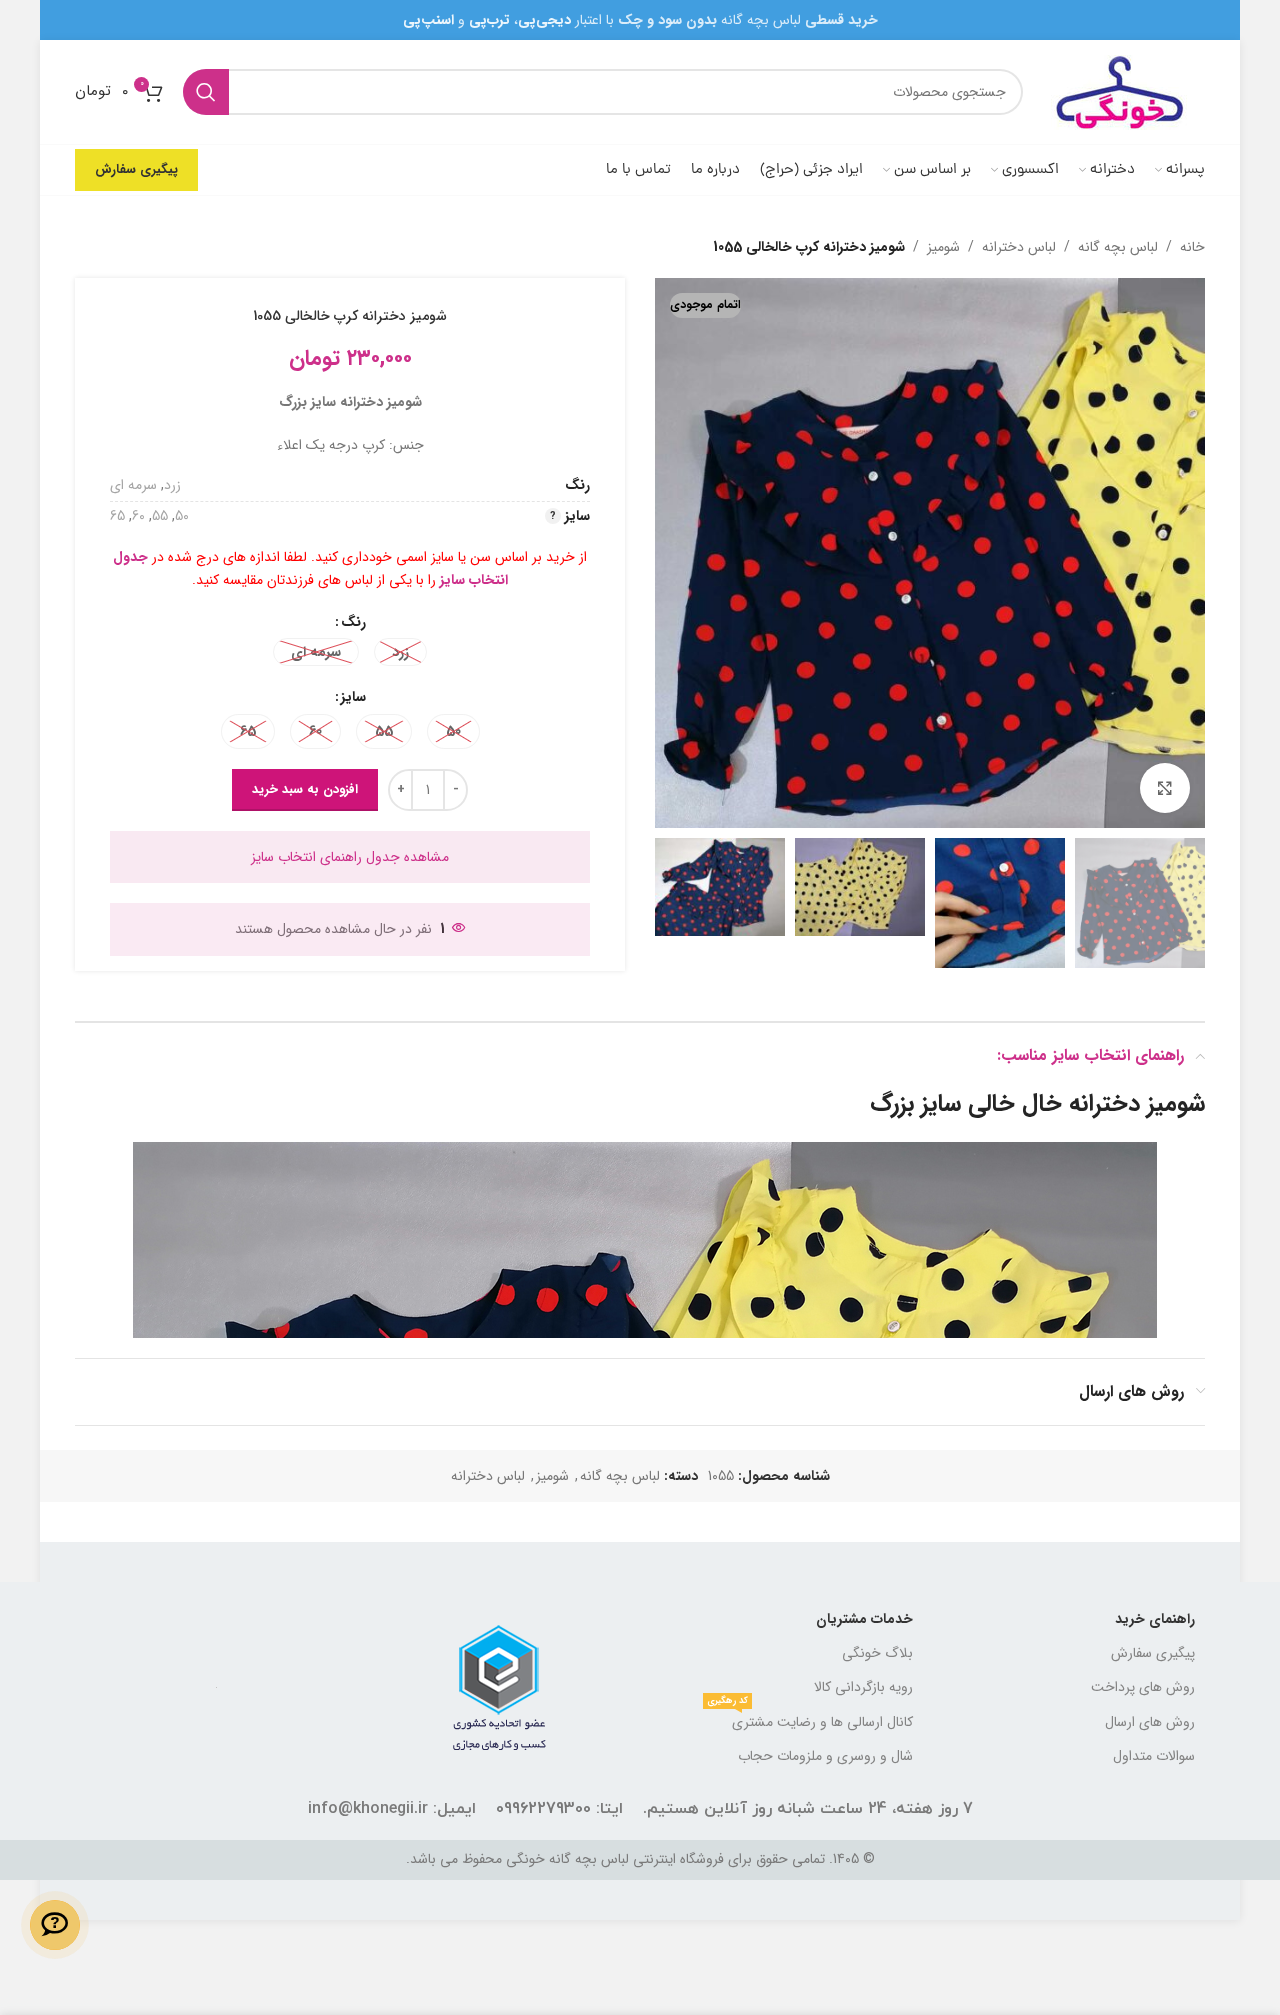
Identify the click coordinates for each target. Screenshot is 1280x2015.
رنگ (353, 622)
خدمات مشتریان (864, 1619)
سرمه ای (133, 485)
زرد (172, 485)
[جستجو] (206, 92)
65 (117, 516)
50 (182, 516)
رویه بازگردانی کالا (863, 1687)
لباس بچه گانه (1118, 247)
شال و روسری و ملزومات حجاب (825, 1756)
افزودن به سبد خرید (305, 789)
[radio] (400, 652)
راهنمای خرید (1155, 1619)
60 (138, 516)
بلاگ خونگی (877, 1653)
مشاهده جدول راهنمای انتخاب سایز (350, 857)
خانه (1192, 247)
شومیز (943, 247)
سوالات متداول (1154, 1756)
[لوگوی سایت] (1124, 91)
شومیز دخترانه (1137, 1104)
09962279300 (543, 1809)
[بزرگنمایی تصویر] (1165, 788)
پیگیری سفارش (136, 169)
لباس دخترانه (1019, 247)
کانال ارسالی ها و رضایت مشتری (810, 1719)
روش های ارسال (1150, 1722)
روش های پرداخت (1143, 1687)
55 (160, 516)
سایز (353, 697)
